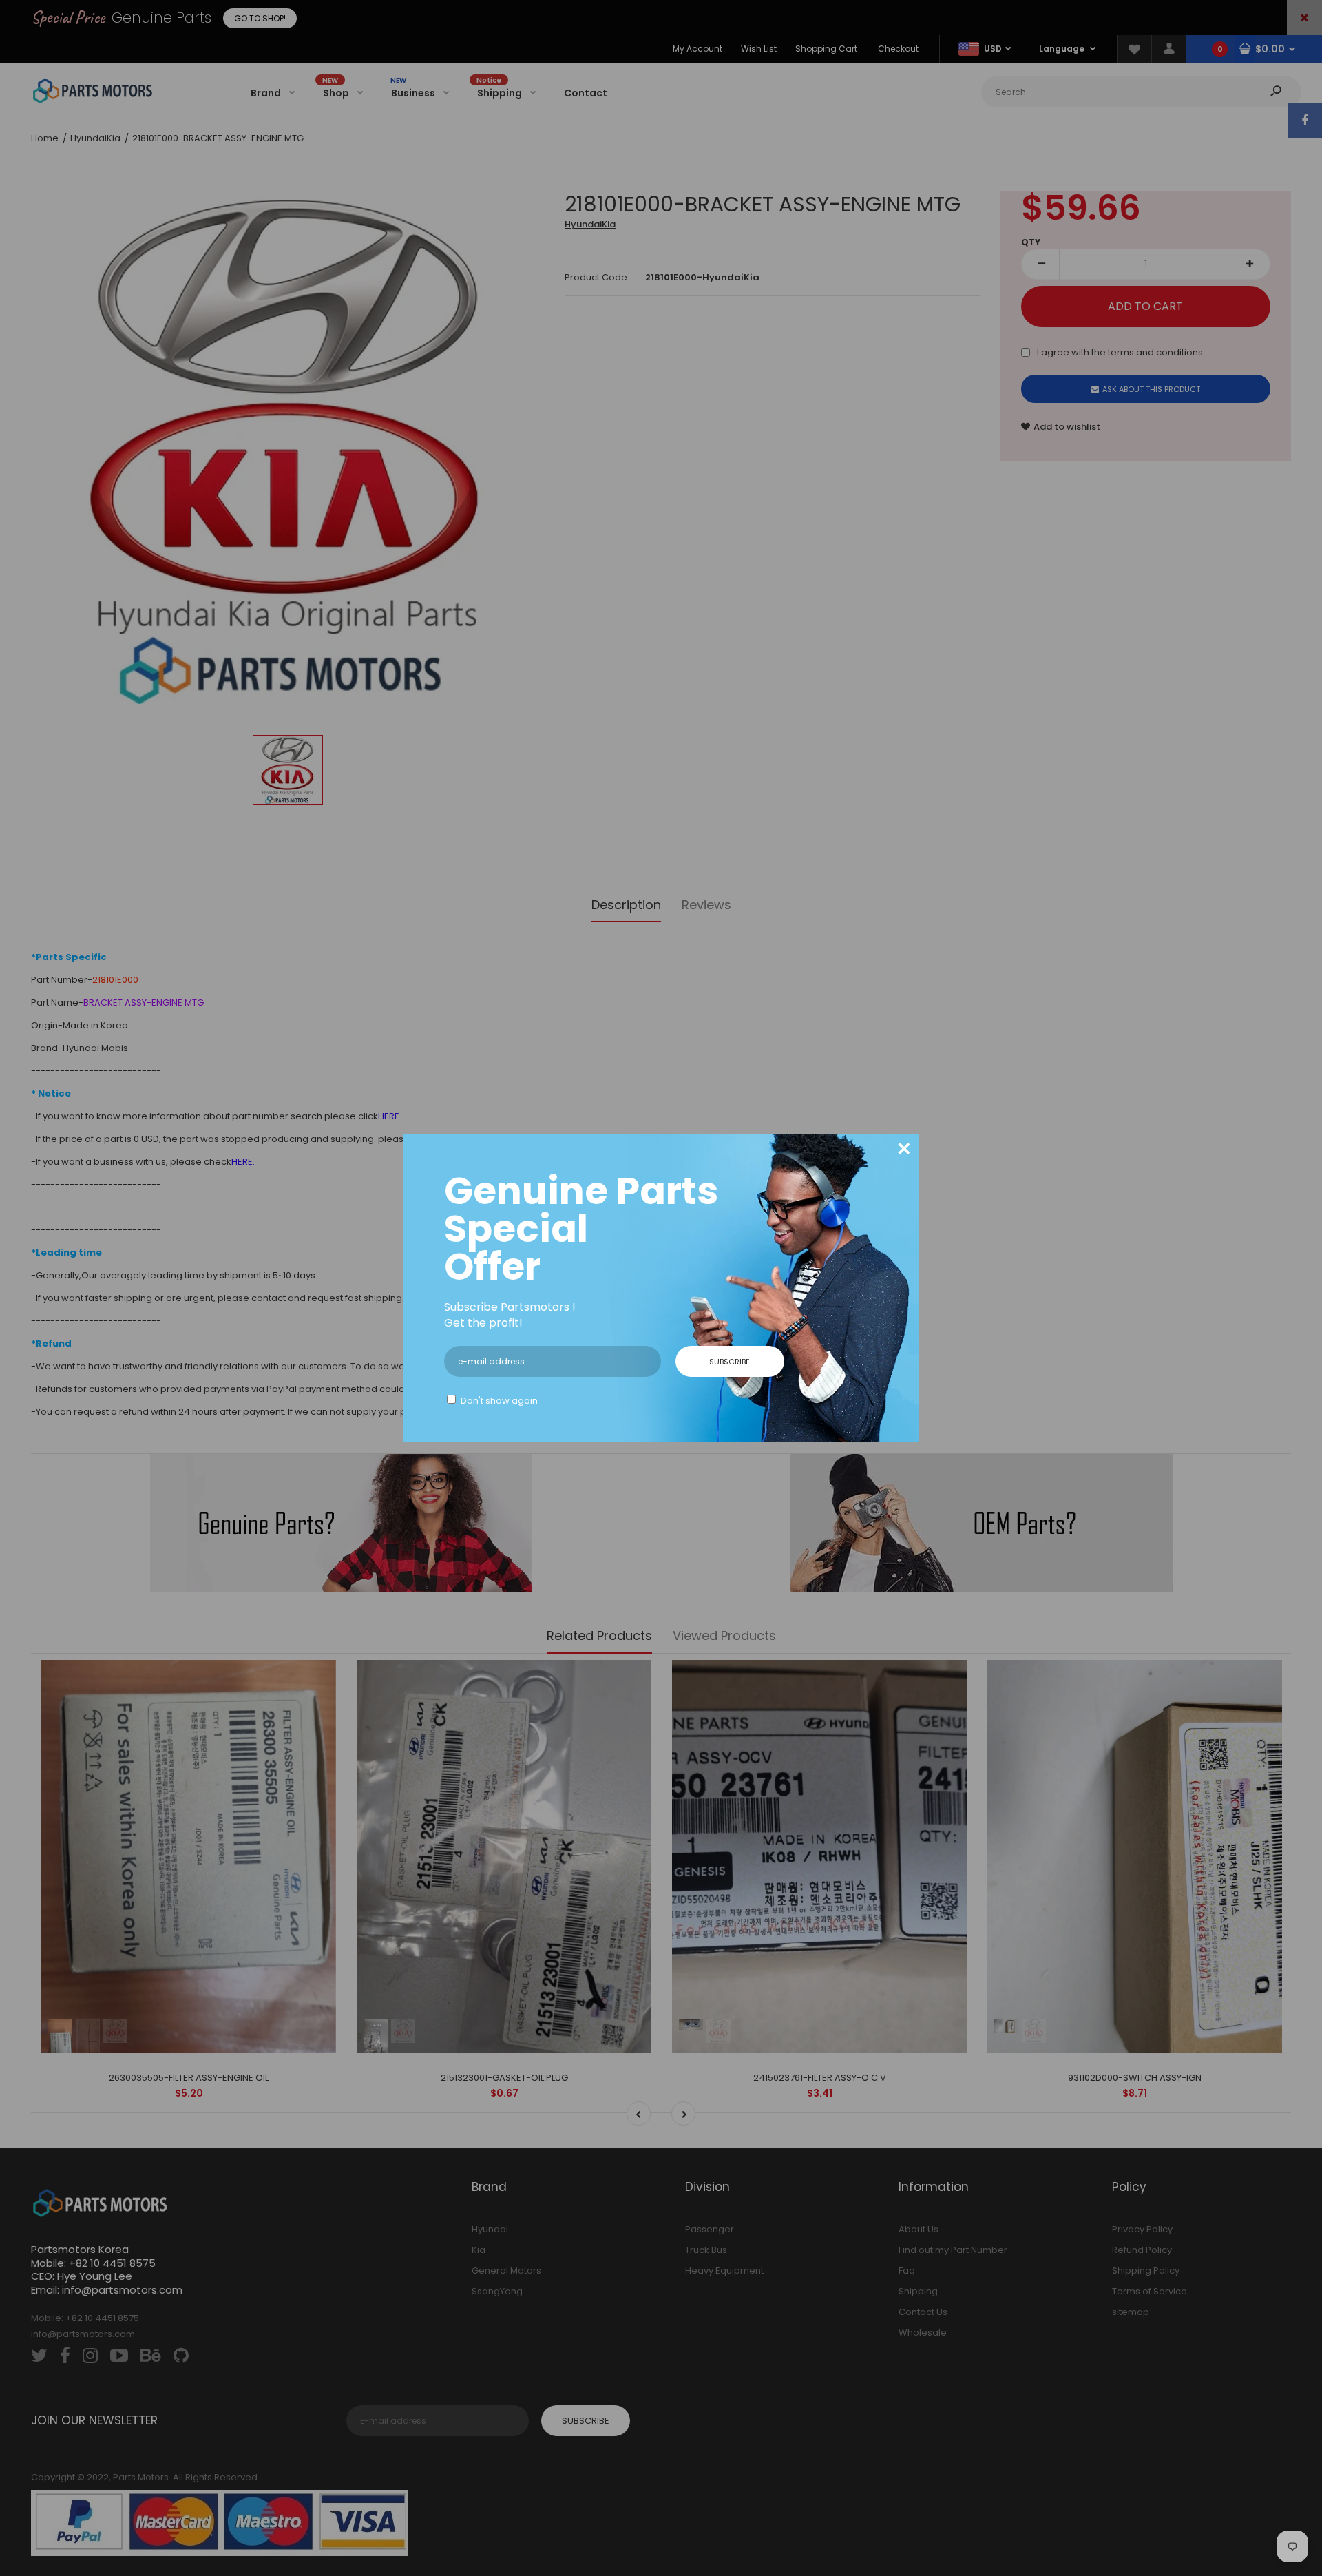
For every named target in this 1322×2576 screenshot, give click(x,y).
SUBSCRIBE (730, 1362)
